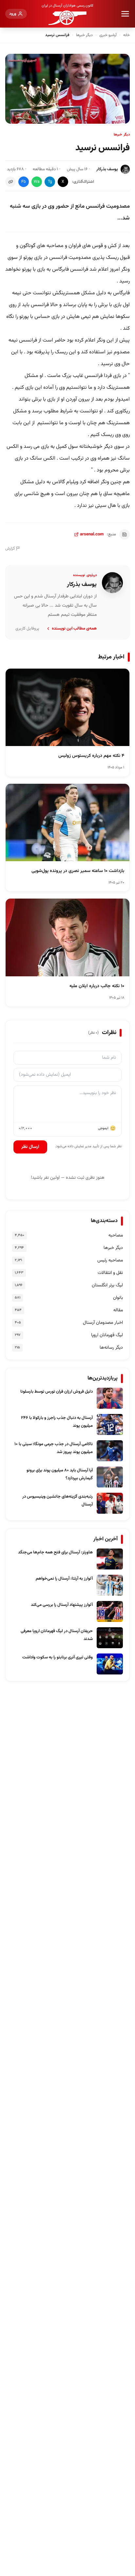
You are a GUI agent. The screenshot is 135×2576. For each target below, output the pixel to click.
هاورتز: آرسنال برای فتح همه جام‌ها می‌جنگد (55, 1552)
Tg (50, 182)
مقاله (118, 1310)
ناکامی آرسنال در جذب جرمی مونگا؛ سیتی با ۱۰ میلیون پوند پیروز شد (54, 1448)
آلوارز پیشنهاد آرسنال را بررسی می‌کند (62, 1605)
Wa (37, 182)
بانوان (118, 1298)
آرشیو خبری (108, 35)
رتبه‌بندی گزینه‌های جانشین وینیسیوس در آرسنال (58, 1501)
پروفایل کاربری (27, 629)
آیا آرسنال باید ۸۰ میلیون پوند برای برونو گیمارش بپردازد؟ (60, 1474)
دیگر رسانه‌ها (111, 1348)
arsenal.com (92, 534)
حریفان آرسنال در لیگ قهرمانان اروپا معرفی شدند (57, 1635)
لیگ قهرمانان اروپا (107, 1335)
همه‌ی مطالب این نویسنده (74, 629)
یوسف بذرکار (107, 169)
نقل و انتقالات (110, 1273)
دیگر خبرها (84, 35)
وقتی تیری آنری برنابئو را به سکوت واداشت (58, 1657)
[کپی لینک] (10, 182)
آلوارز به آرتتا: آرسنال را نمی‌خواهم (64, 1579)
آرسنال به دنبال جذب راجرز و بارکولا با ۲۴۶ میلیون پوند (57, 1422)
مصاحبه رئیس (110, 1260)
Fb (24, 182)
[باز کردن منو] (125, 14)
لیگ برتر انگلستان (107, 1285)
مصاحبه (116, 1236)
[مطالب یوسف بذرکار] (112, 583)
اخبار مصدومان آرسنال (103, 1323)
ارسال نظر (30, 1147)
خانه (126, 35)
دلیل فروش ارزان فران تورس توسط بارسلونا (57, 1392)
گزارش (10, 549)
